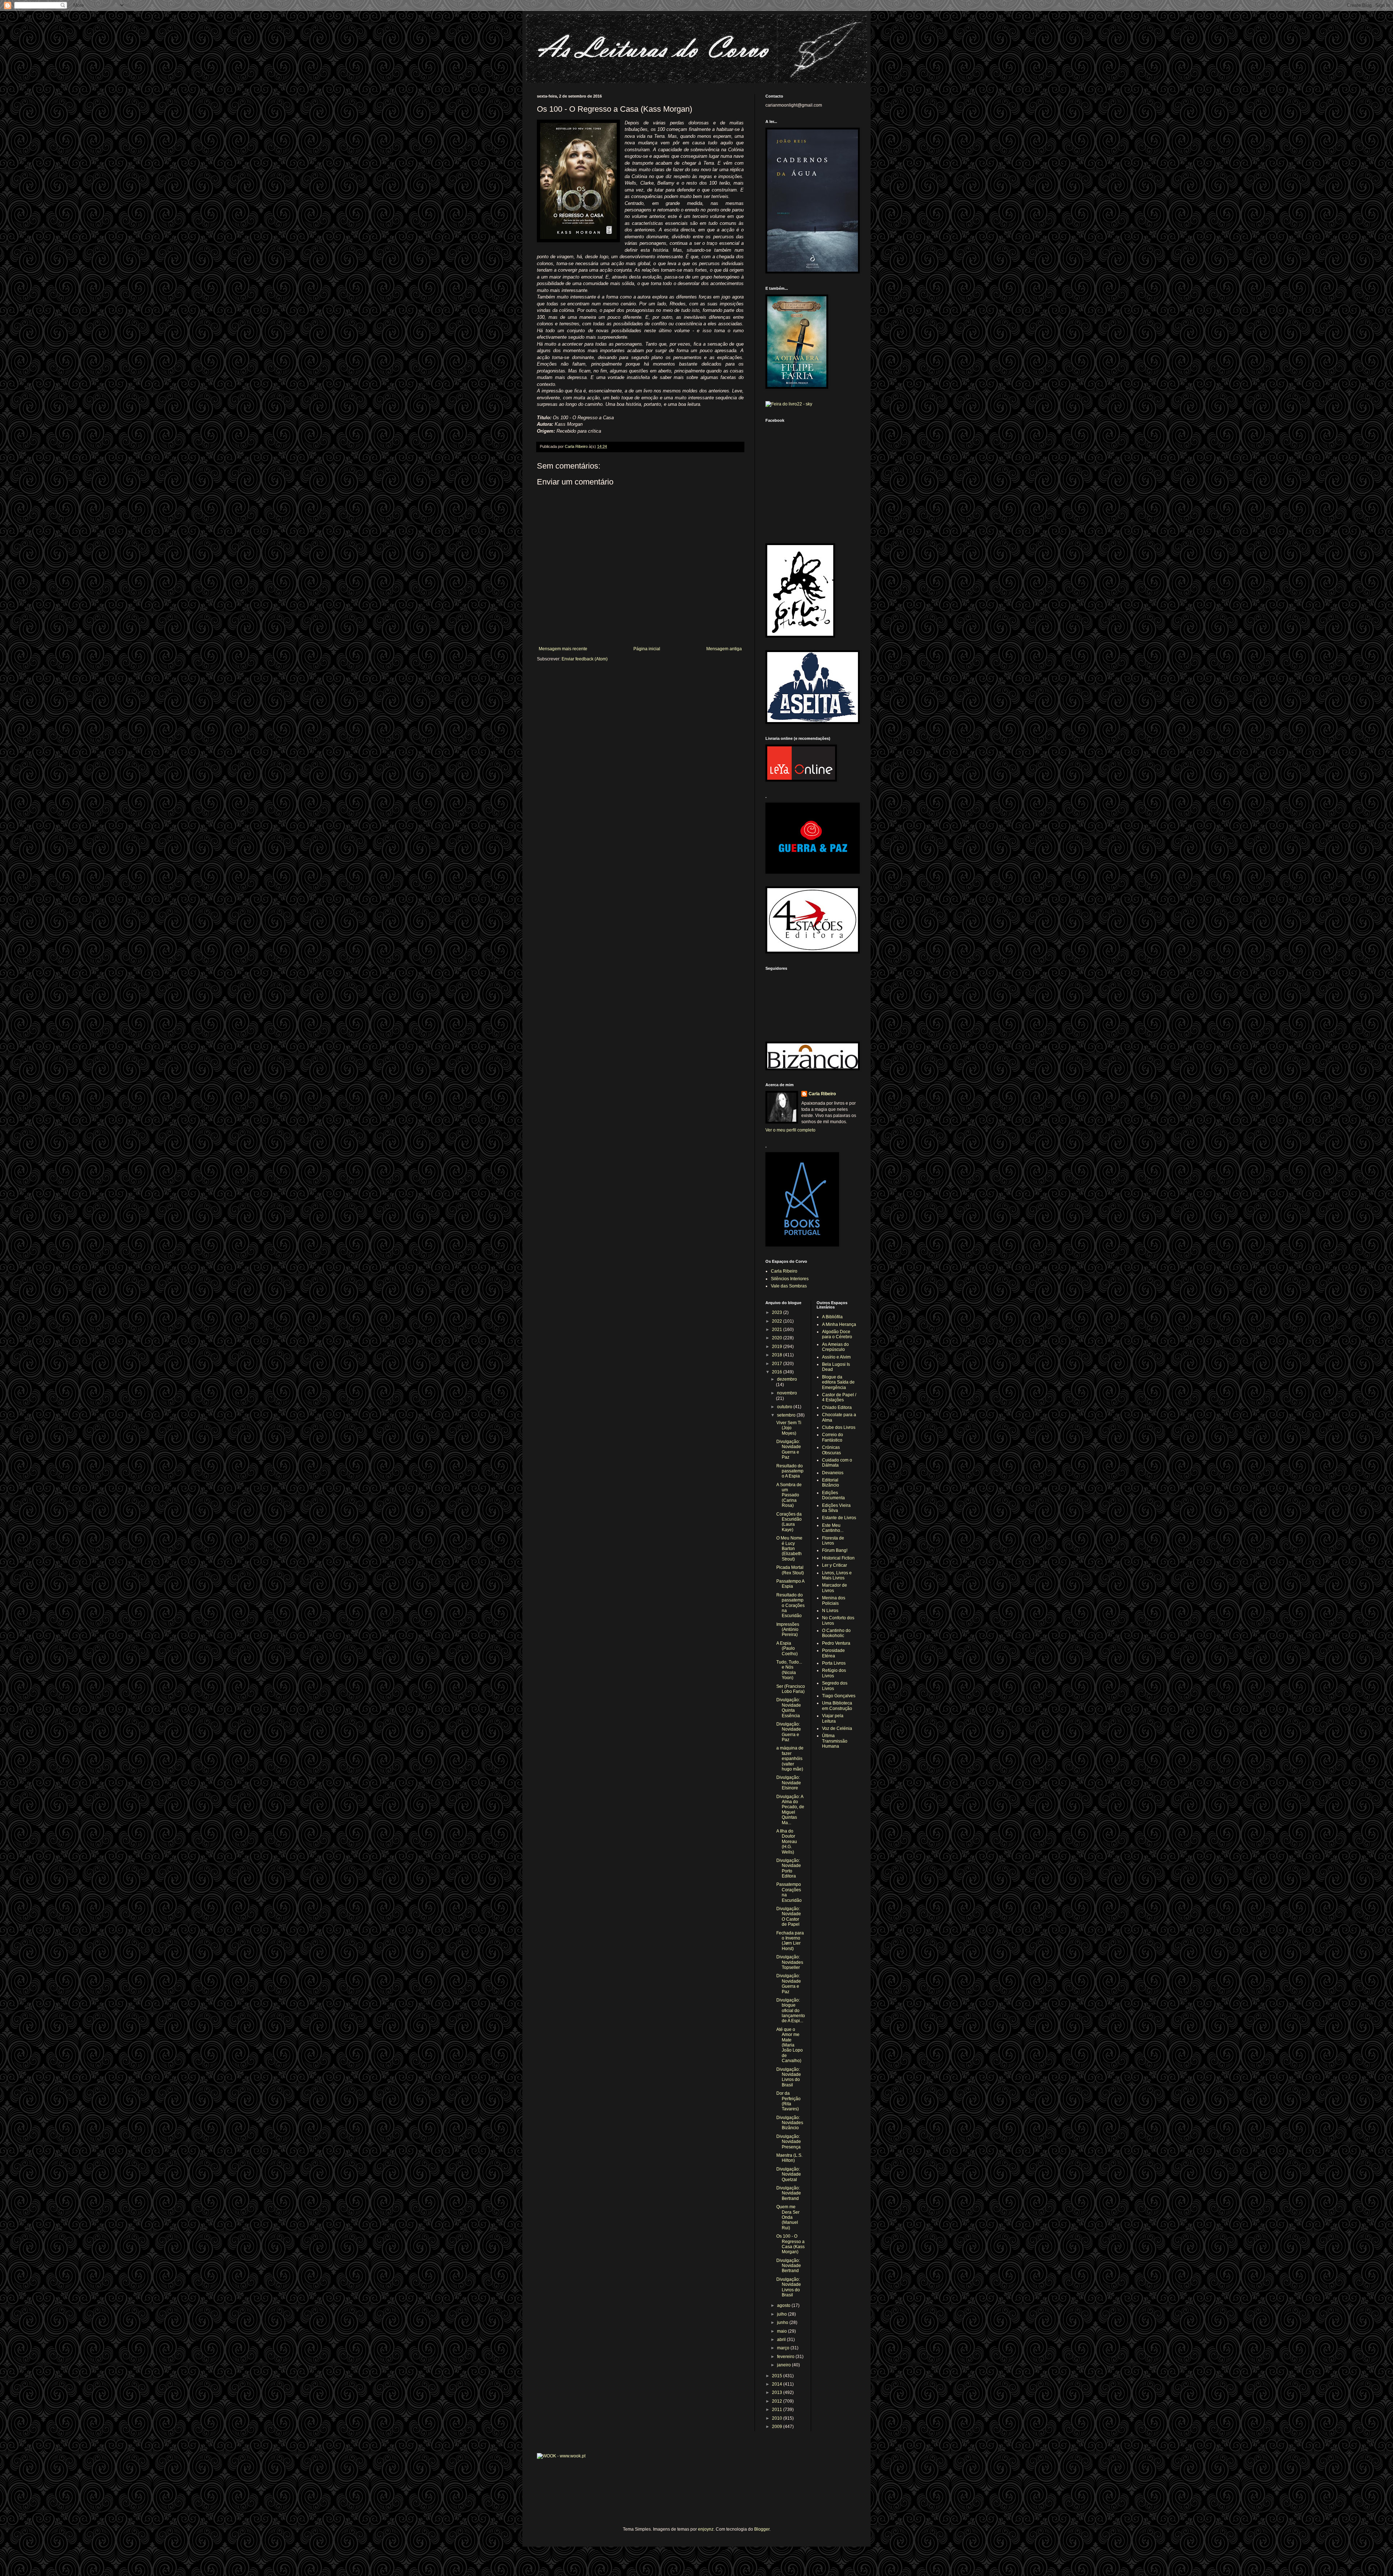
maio (782, 2331)
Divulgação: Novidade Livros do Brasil (789, 2077)
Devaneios (833, 1473)
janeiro (784, 2365)
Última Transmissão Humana (835, 1741)
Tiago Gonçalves (839, 1696)
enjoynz (706, 2529)
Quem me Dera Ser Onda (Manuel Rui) (788, 2217)
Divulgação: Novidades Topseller (790, 1962)
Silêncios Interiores (790, 1279)
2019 (778, 1347)
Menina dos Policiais (834, 1600)
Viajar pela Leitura (833, 1718)
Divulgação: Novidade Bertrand (789, 2193)
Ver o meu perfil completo (790, 1130)
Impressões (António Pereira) (788, 1630)
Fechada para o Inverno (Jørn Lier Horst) (790, 1941)
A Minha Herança (839, 1324)
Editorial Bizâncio (831, 1483)
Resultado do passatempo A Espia (790, 1471)
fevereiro (786, 2357)
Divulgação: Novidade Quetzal (789, 2174)
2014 (778, 2384)
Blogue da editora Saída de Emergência (838, 1382)
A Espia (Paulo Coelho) (787, 1648)
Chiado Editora (837, 1407)
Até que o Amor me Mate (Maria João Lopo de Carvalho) (790, 2045)
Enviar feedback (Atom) (585, 659)
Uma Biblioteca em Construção (837, 1706)
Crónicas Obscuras (831, 1450)
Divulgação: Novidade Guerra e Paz (789, 1449)
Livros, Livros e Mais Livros (837, 1575)
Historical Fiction (838, 1558)
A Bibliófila (832, 1317)
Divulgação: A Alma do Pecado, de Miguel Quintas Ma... (790, 1810)
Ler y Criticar (835, 1565)
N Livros (830, 1611)
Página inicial (647, 649)
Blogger (762, 2529)
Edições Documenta (833, 1495)
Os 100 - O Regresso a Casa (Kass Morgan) (790, 2244)
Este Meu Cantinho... (833, 1528)
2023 (778, 1312)
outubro (785, 1407)
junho (783, 2322)
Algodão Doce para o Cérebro (837, 1334)
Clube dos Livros (839, 1427)
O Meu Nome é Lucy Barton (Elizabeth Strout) (789, 1549)
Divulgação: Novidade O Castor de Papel (789, 1916)
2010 (778, 2418)
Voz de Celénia (837, 1728)
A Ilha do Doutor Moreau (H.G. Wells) (787, 1842)
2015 (778, 2376)
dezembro (787, 1379)
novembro (787, 1393)
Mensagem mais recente (563, 649)
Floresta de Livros (833, 1541)
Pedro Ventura (836, 1643)
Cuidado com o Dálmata (837, 1463)
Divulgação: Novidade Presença (789, 2142)
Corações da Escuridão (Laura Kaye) (789, 1522)
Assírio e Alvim (836, 1357)
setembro (787, 1415)
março (784, 2348)
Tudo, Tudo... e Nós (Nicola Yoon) (789, 1670)
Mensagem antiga (724, 649)
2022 (778, 1321)
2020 (778, 1338)
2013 (778, 2392)
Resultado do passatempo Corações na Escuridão (790, 1606)
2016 (778, 1372)
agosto (784, 2305)
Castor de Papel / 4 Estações (839, 1397)
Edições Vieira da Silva (836, 1508)
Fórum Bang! (835, 1550)
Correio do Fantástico (833, 1437)
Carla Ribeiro (822, 1094)
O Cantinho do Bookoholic (836, 1633)
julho (782, 2314)
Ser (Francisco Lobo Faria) (791, 1689)
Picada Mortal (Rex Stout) (790, 1570)
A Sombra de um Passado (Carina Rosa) (789, 1495)
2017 (778, 1364)
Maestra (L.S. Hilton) (789, 2158)
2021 (778, 1330)
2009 (778, 2427)
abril (782, 2340)
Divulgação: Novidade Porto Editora (789, 1868)
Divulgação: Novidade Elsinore (789, 1783)
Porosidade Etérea (833, 1653)
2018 (778, 1355)
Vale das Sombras (789, 1286)
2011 (778, 2410)
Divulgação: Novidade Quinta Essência (789, 1708)
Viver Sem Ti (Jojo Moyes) (789, 1428)
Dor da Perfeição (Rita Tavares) (788, 2101)
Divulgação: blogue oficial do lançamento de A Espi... (791, 2011)
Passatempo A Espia (790, 1584)
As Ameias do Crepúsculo (835, 1347)
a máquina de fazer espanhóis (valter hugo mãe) (790, 1759)
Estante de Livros (839, 1518)
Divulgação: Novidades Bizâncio (790, 2123)
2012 (778, 2401)
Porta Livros (834, 1663)
